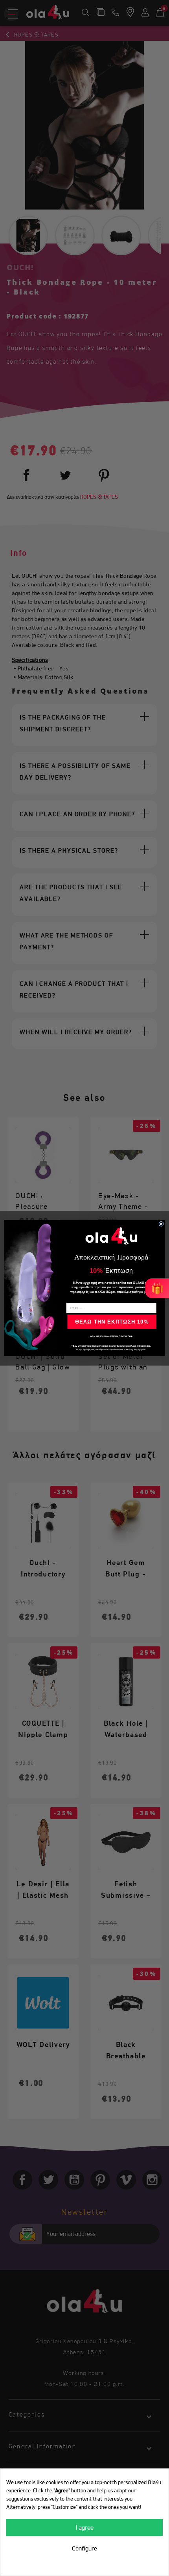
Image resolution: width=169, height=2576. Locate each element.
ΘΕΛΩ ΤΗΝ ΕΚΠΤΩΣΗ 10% (112, 1322)
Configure (84, 2548)
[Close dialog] (161, 1224)
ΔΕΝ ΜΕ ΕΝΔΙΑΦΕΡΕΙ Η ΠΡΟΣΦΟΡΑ (111, 1336)
